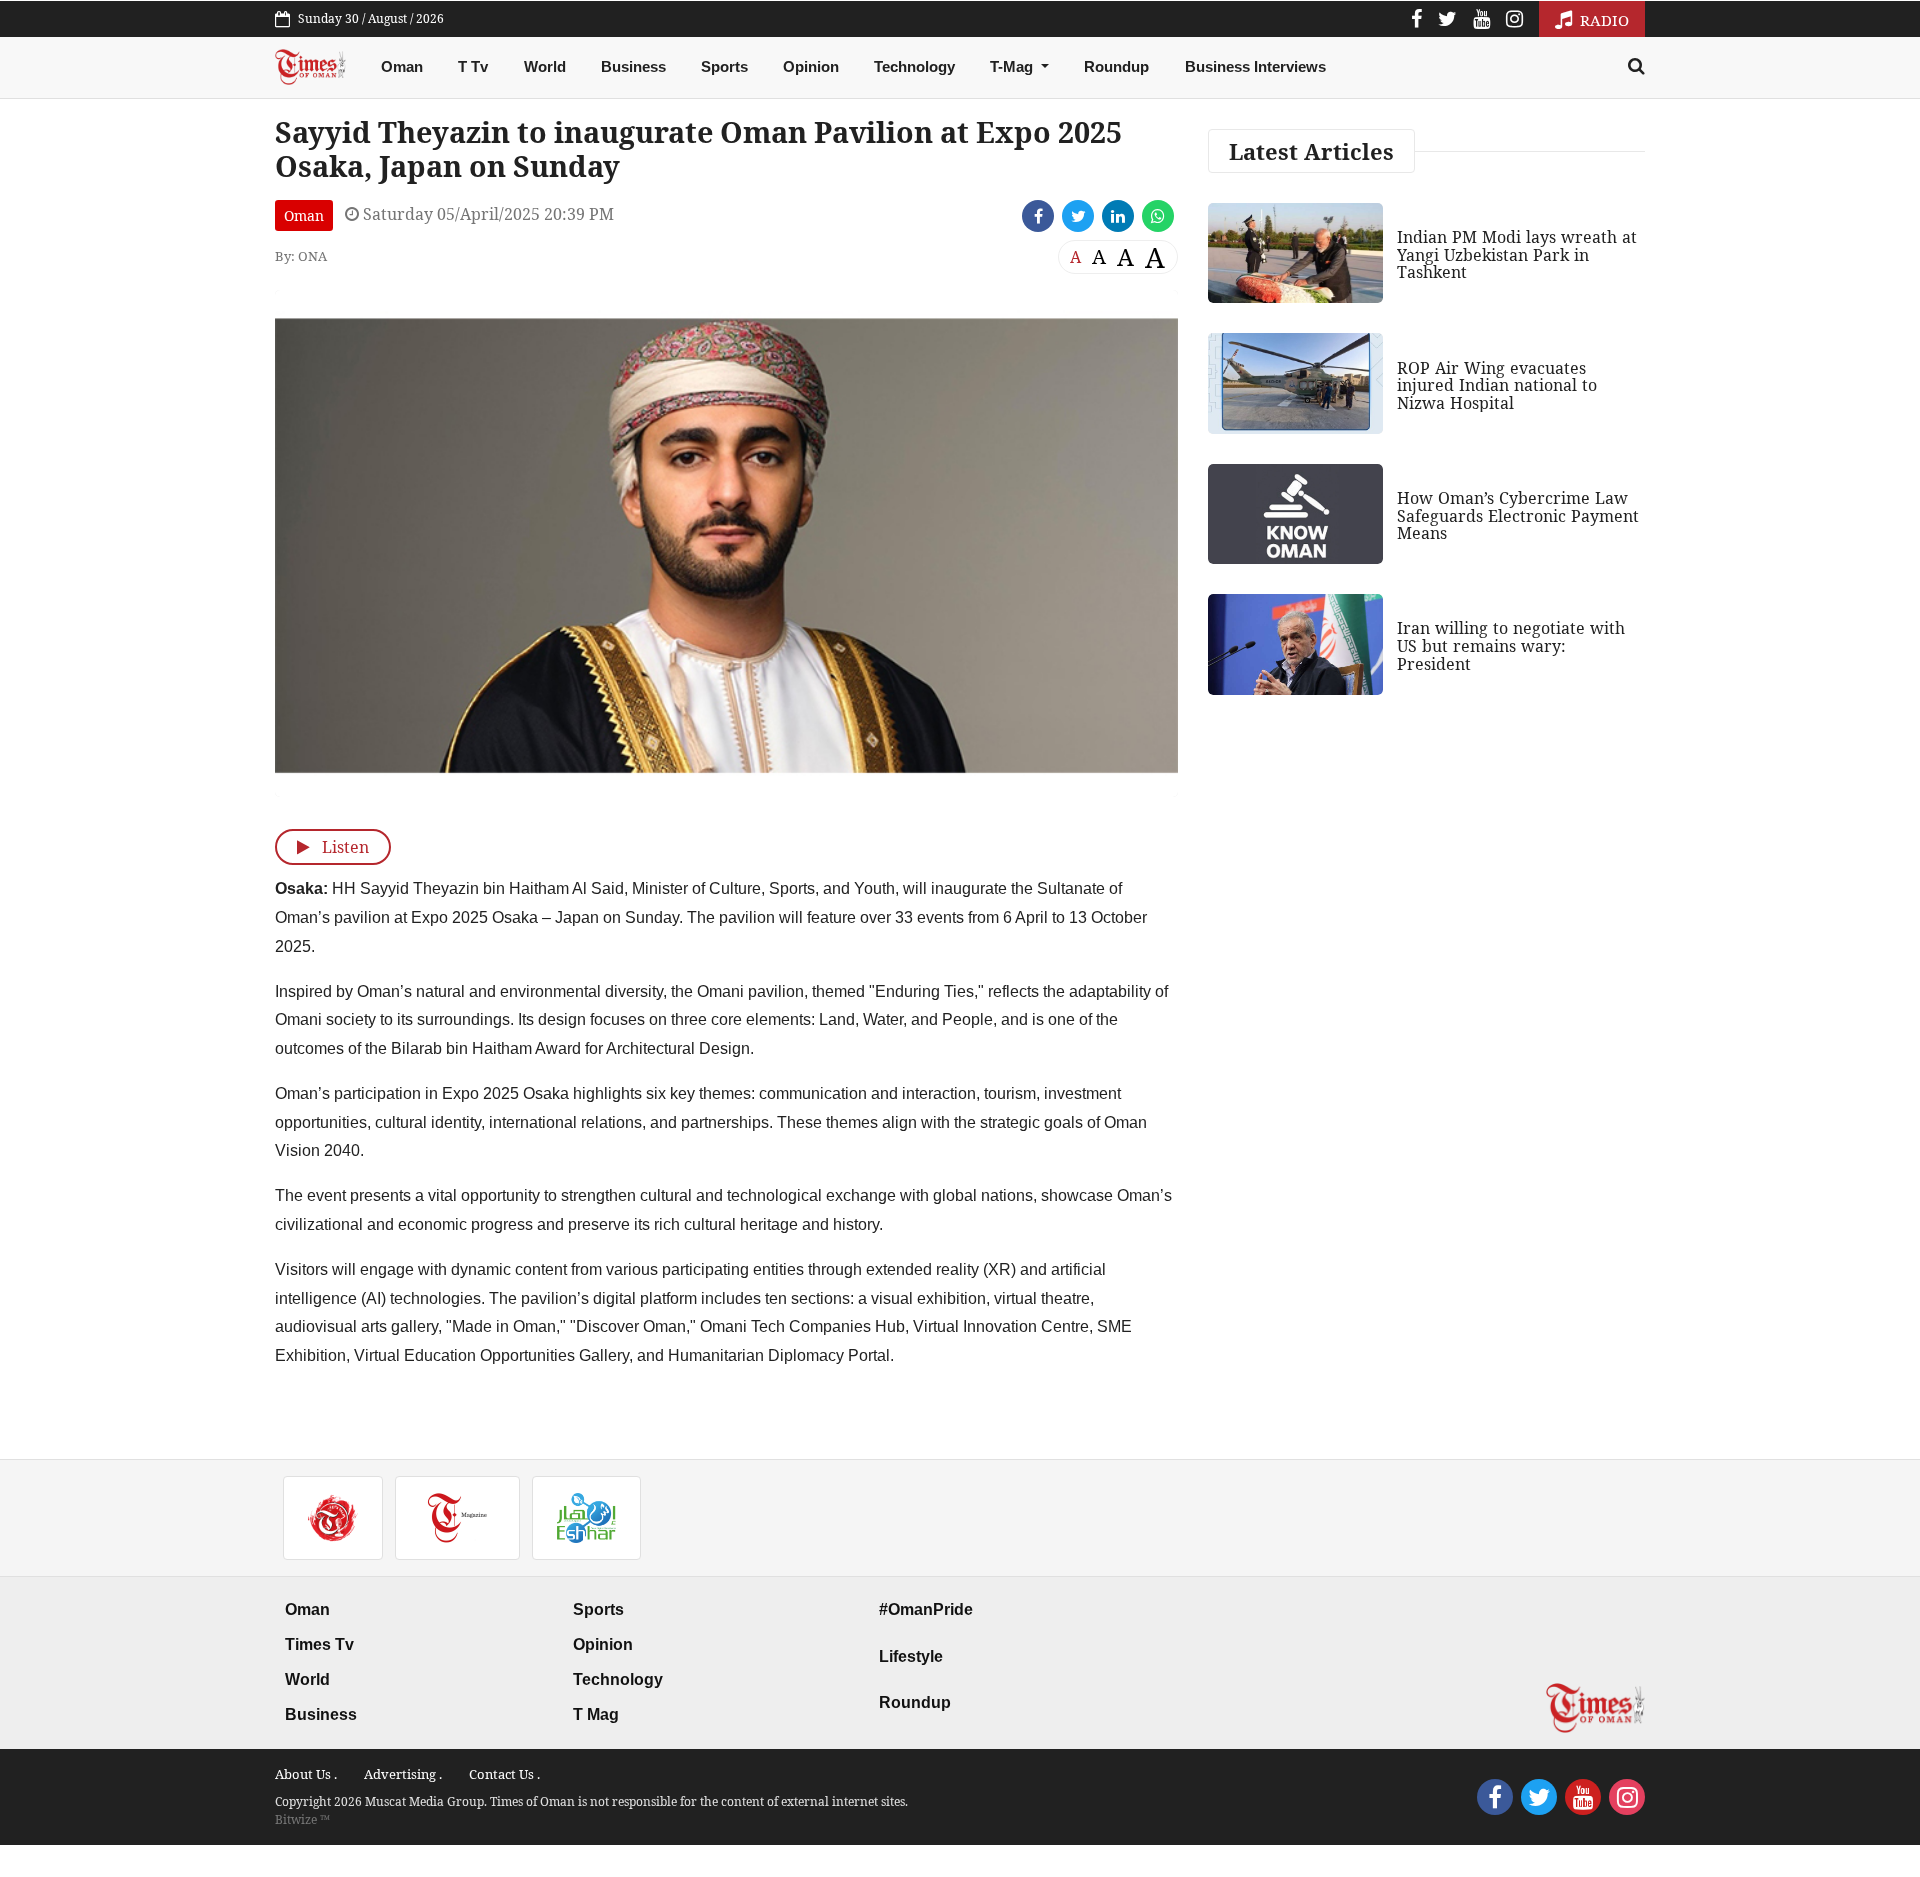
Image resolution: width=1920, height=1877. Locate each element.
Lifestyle (911, 1656)
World (545, 66)
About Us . (306, 1774)
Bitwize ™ (302, 1819)
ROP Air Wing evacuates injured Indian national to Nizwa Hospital (1497, 385)
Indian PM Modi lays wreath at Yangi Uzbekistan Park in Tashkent (1517, 254)
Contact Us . (504, 1774)
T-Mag (1013, 66)
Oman (402, 66)
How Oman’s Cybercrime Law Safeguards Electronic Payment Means (1518, 515)
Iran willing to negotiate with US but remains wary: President (1511, 645)
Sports (724, 66)
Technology (914, 66)
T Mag (596, 1714)
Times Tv (319, 1644)
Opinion (811, 66)
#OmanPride (926, 1609)
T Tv (473, 66)
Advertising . (403, 1774)
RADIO (1602, 20)
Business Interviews (1255, 66)
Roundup (1116, 66)
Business (633, 66)
